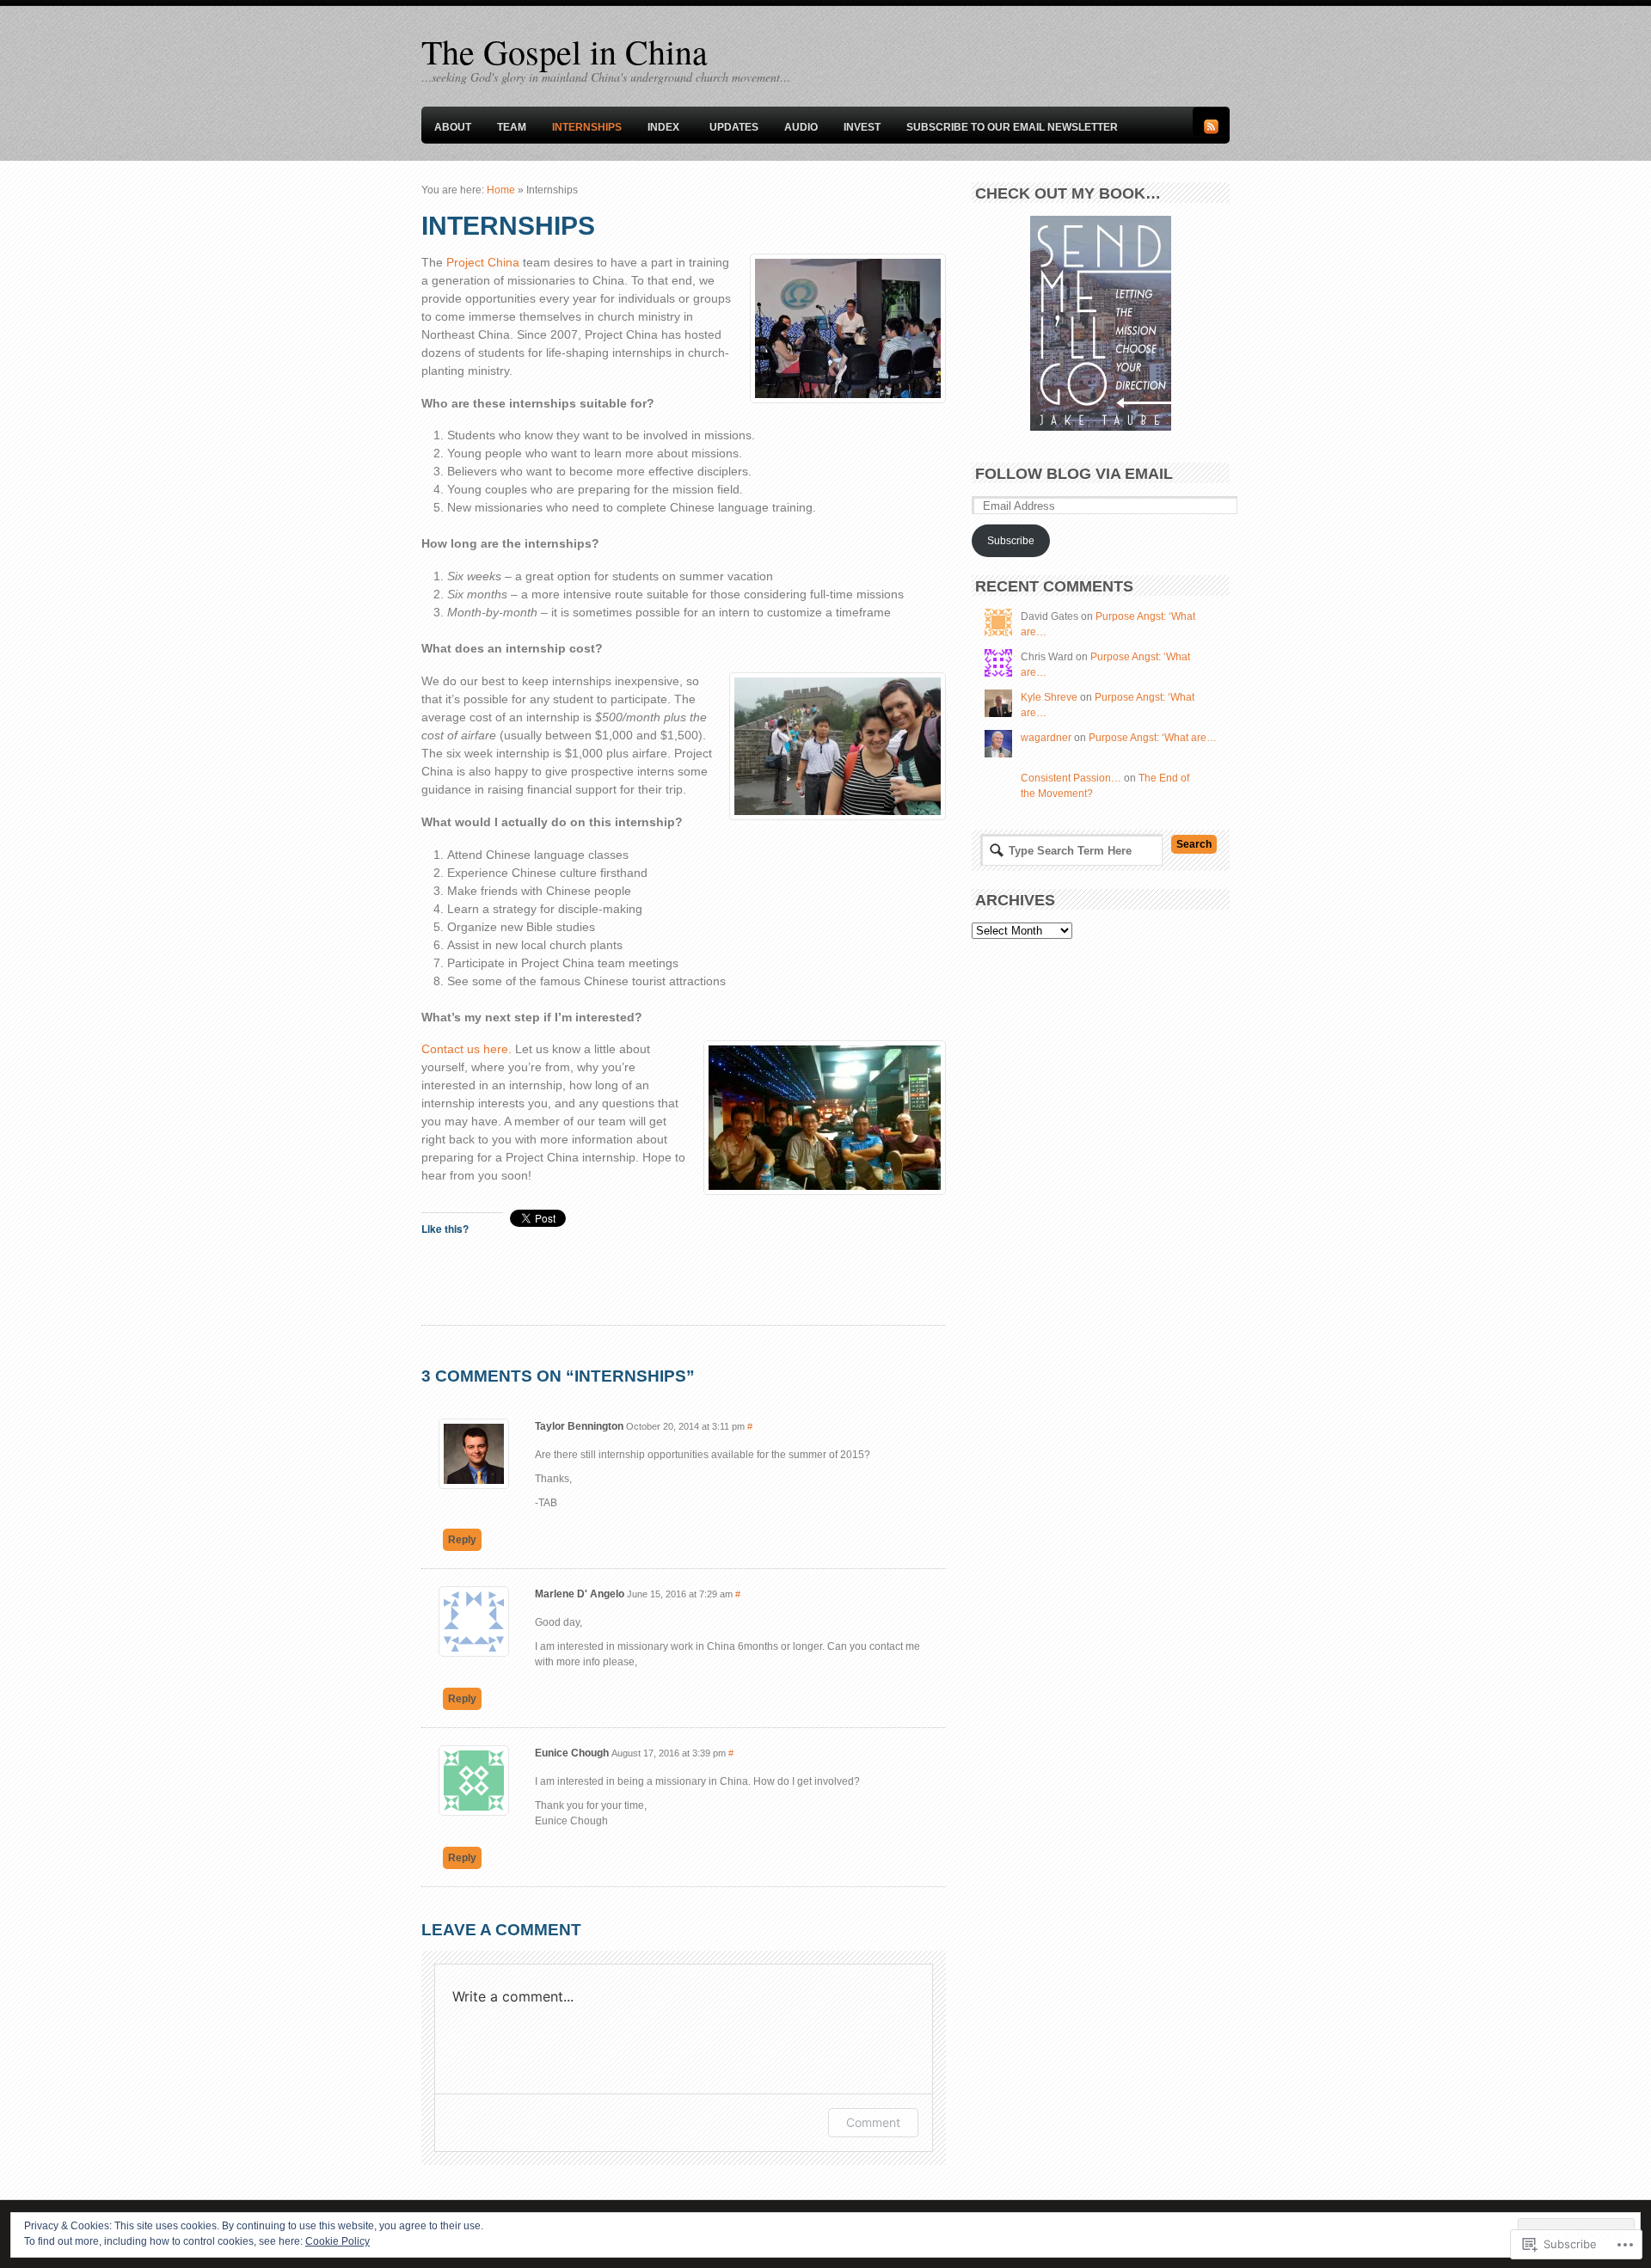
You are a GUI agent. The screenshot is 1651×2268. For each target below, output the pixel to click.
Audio (801, 127)
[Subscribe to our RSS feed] (1211, 131)
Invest (862, 127)
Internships (587, 127)
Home (501, 190)
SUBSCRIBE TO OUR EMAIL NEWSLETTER (1012, 127)
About (453, 127)
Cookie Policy (338, 2241)
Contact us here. (466, 1049)
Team (512, 127)
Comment (873, 2122)
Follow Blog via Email (1074, 474)
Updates (734, 127)
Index (663, 127)
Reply (462, 1540)
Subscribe (1011, 541)
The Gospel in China (565, 51)
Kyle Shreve (1049, 697)
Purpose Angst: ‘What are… (1153, 738)
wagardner (1046, 738)
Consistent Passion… (1071, 778)
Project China (483, 262)
